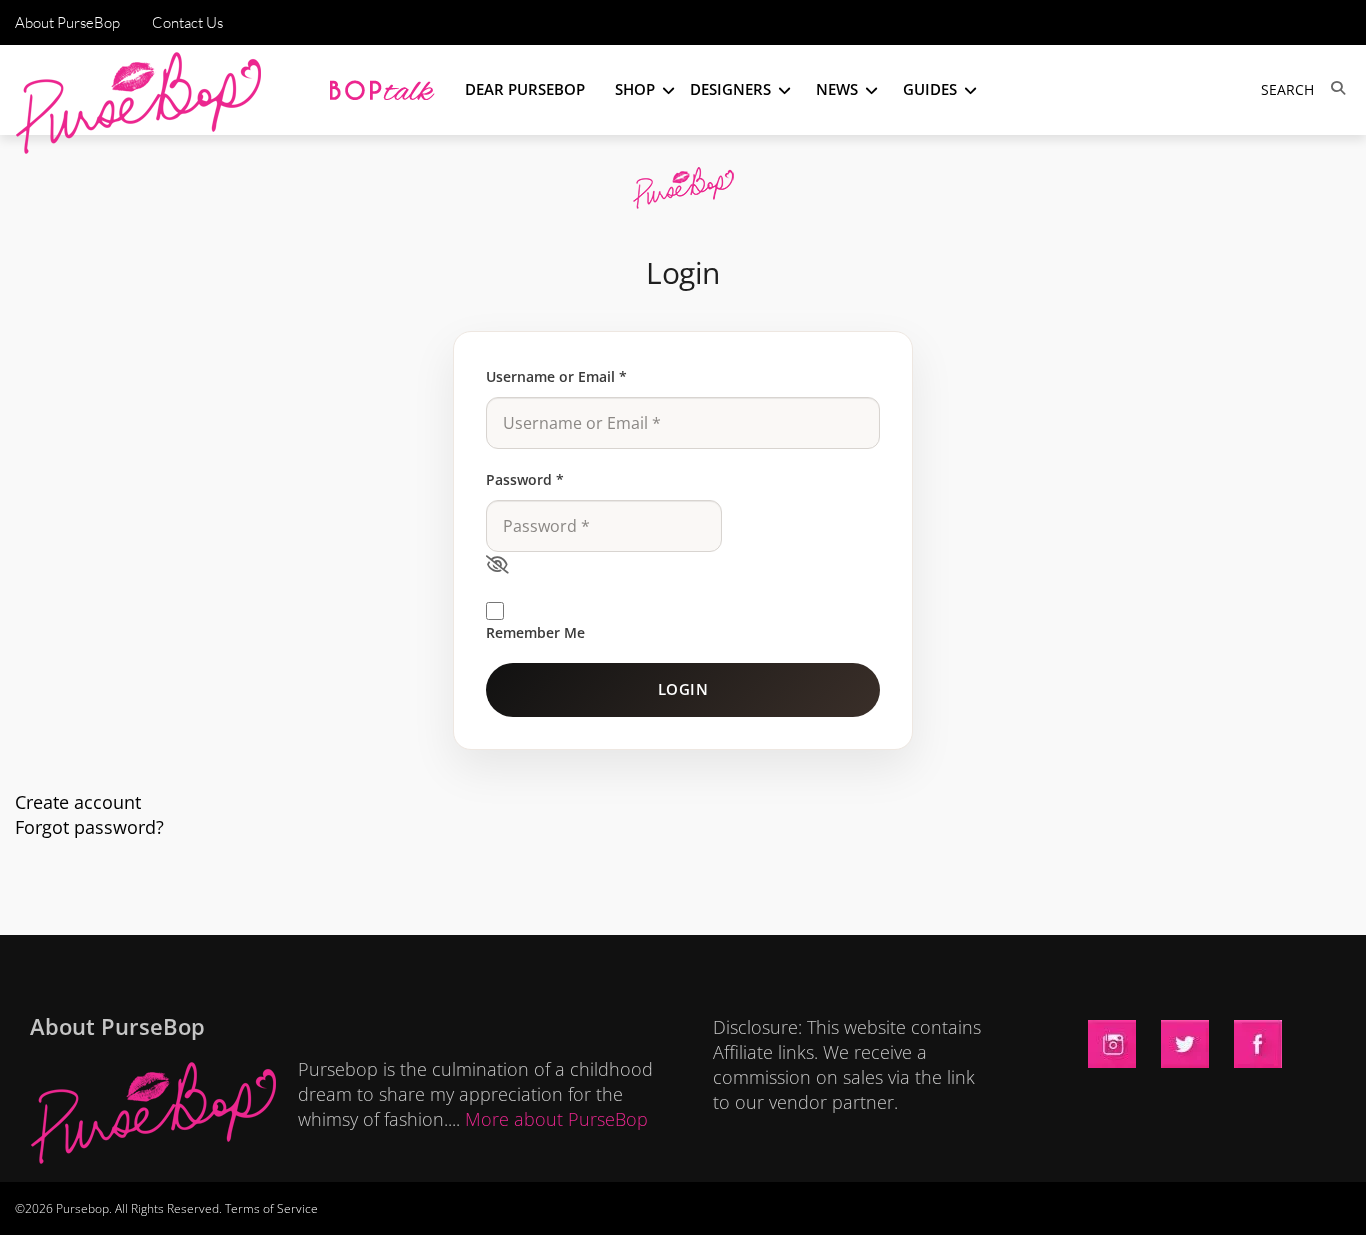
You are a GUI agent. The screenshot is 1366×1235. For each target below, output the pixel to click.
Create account (78, 802)
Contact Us (187, 22)
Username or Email (556, 376)
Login (683, 689)
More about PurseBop (556, 1119)
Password (525, 479)
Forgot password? (89, 827)
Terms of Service (271, 1208)
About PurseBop (67, 22)
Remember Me (535, 632)
